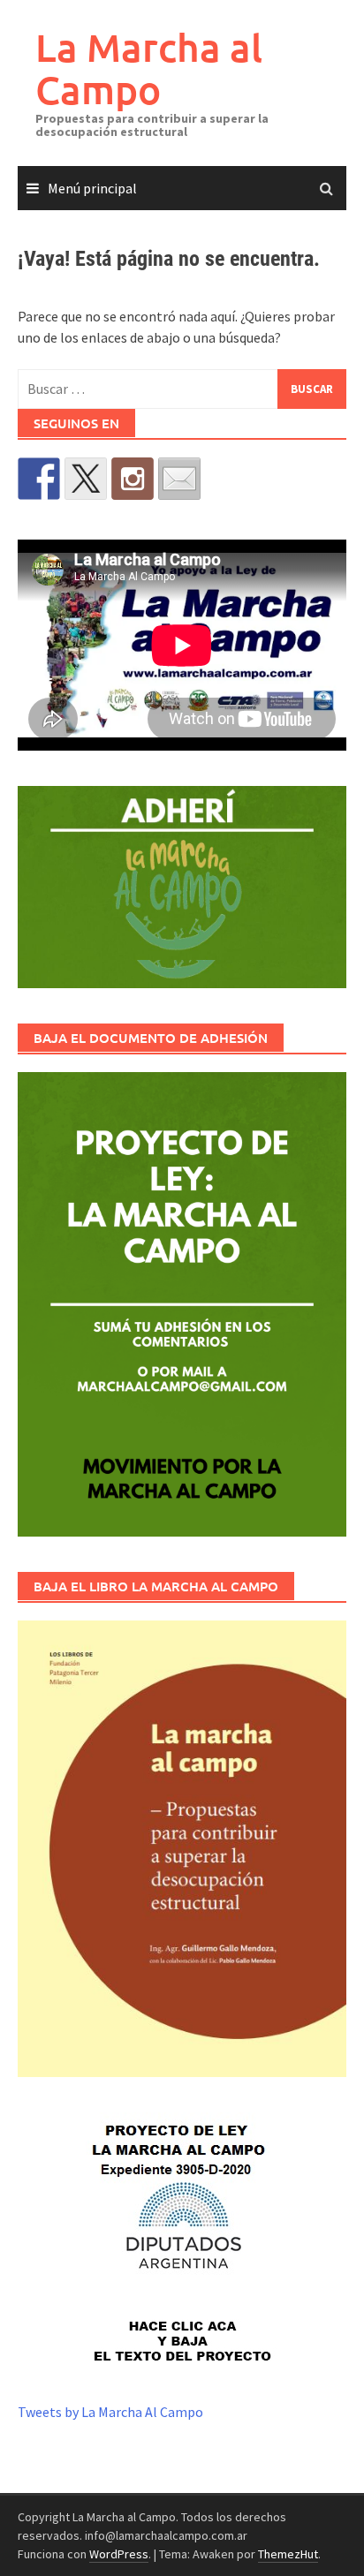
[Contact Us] (179, 479)
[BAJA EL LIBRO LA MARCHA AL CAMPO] (182, 1849)
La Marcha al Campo (149, 68)
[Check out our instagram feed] (133, 479)
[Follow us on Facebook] (39, 479)
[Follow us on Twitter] (86, 479)
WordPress (119, 2554)
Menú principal (92, 188)
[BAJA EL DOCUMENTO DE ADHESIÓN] (182, 1304)
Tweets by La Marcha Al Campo (110, 2412)
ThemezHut (288, 2554)
